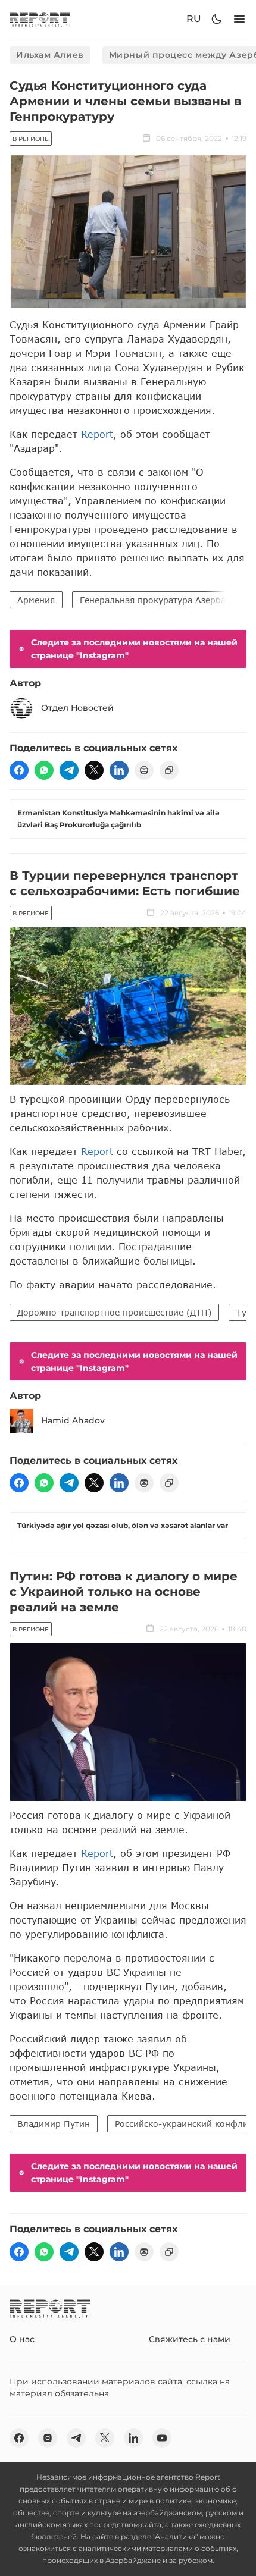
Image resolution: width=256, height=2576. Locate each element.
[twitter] (94, 770)
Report (97, 434)
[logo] (40, 19)
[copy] (169, 770)
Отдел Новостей (77, 708)
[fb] (19, 770)
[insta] (48, 2438)
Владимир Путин (54, 2124)
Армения (36, 600)
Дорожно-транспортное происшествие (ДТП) (114, 1312)
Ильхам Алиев (50, 55)
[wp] (44, 770)
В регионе (31, 139)
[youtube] (162, 2438)
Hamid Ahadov (73, 1420)
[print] (144, 770)
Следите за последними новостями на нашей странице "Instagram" (134, 649)
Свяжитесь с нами (190, 2339)
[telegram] (69, 770)
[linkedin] (119, 770)
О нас (22, 2339)
